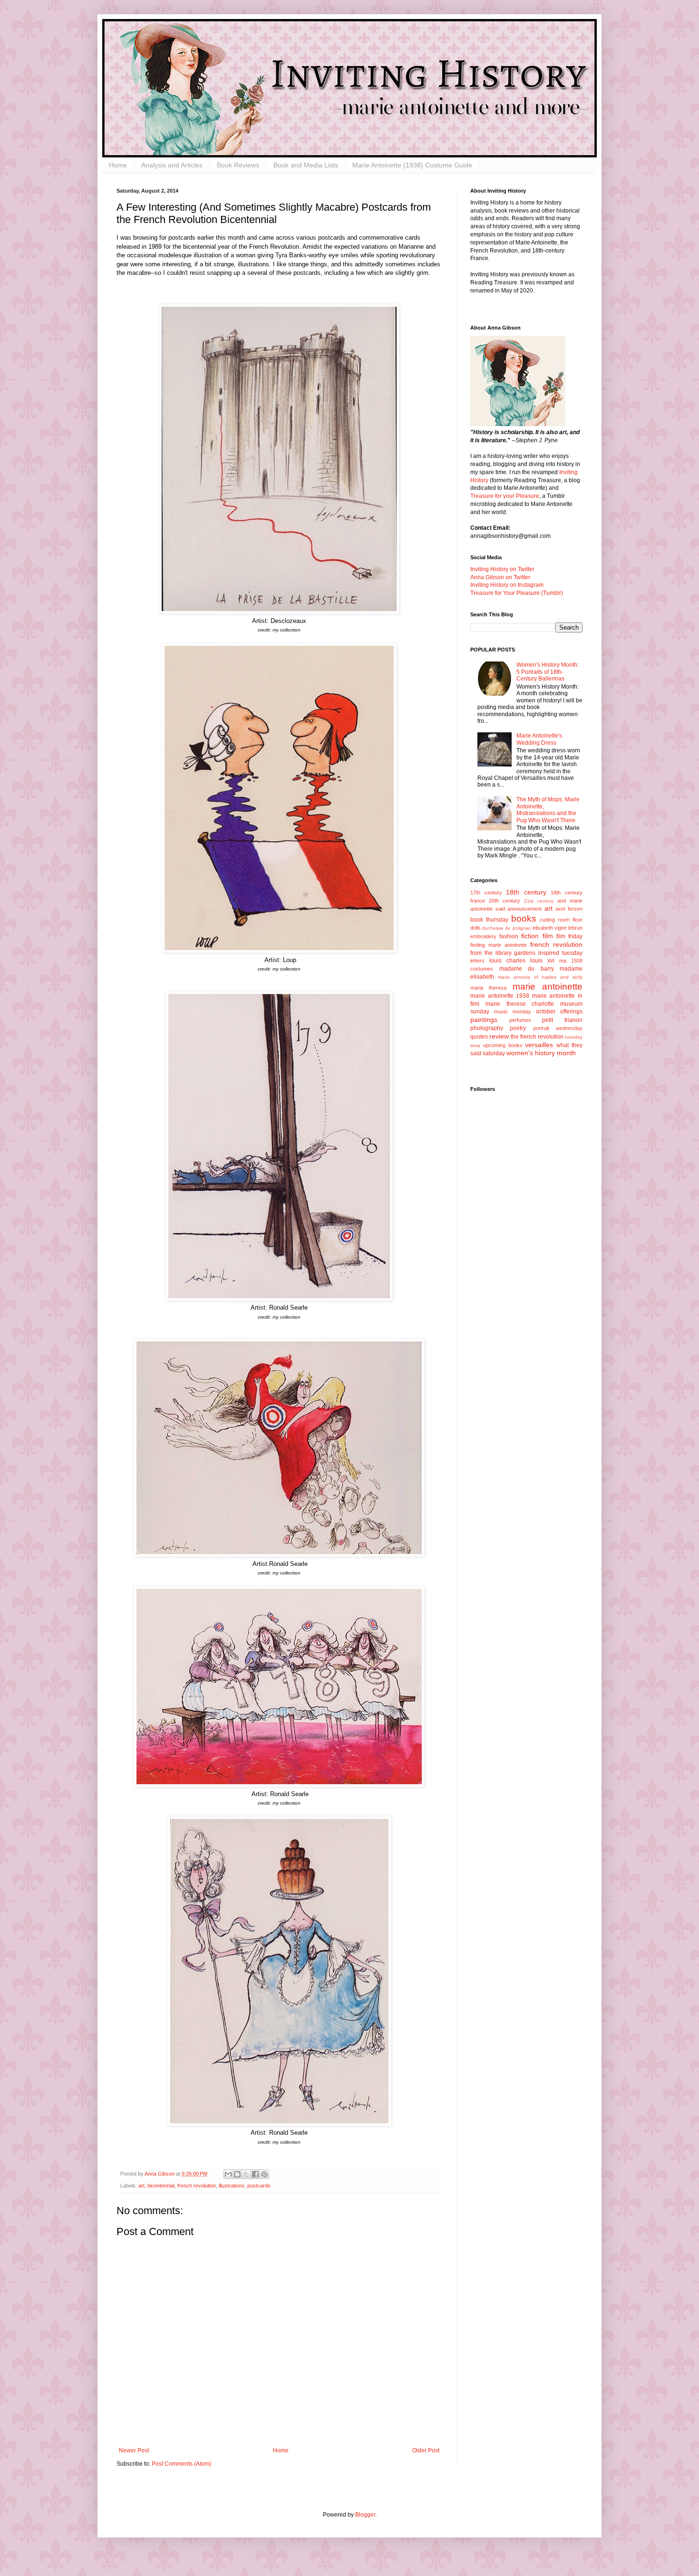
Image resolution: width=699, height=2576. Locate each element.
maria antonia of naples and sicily (540, 977)
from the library (491, 953)
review (499, 1036)
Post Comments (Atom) (181, 2464)
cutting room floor (561, 920)
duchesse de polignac (506, 928)
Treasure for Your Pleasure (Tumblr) (517, 593)
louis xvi (542, 961)
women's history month (541, 1053)
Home (118, 165)
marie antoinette (548, 987)
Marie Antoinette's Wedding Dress (539, 739)
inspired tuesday (560, 953)
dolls (476, 928)
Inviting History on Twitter (502, 569)
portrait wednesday (558, 1028)
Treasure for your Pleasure (505, 496)
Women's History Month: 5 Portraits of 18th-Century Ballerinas (548, 672)
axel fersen (569, 909)
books (524, 919)
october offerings (559, 1011)
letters (477, 961)
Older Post (426, 2450)
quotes (479, 1037)
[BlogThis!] (237, 2174)
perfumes (520, 1020)
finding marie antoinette (499, 945)
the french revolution (537, 1037)
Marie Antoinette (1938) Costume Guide (412, 165)
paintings (484, 1020)
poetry (518, 1028)
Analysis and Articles (172, 165)
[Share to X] (246, 2174)
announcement (524, 909)
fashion (509, 936)
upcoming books (503, 1045)
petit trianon (562, 1020)
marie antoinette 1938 (500, 996)
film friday (569, 936)
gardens (525, 953)
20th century (505, 901)
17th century (486, 893)
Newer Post (134, 2450)
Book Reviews (238, 165)
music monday (513, 1011)
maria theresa (488, 988)
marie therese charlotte (520, 1004)
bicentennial (161, 2186)
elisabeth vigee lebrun (558, 928)
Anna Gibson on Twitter (500, 577)
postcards (259, 2186)
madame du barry (527, 969)
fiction (530, 936)
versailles (539, 1045)
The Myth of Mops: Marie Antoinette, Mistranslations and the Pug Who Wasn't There (548, 810)
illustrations (232, 2186)
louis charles (507, 961)
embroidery (483, 936)
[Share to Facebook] (255, 2174)
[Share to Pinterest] (264, 2174)
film (548, 936)
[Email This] (228, 2174)
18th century (526, 892)
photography (487, 1028)
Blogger (365, 2515)
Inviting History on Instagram (507, 585)
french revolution (197, 2186)
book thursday (489, 920)
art (141, 2186)
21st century (539, 901)
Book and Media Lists (306, 165)
